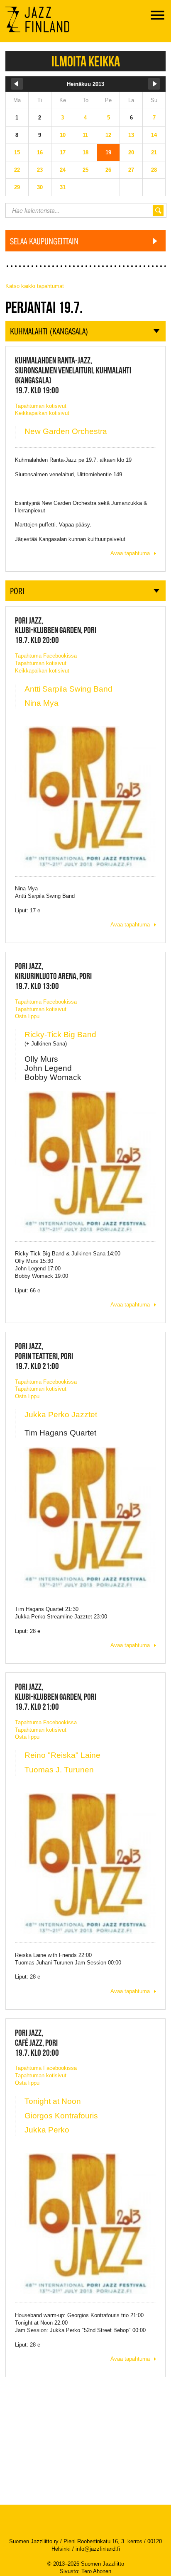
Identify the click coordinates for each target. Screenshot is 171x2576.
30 (40, 187)
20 (131, 152)
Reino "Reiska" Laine (62, 1755)
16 (40, 152)
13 (131, 135)
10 (63, 135)
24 (63, 170)
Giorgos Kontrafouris (61, 2116)
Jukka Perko (47, 2130)
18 (85, 152)
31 (63, 187)
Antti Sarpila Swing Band (68, 689)
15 (17, 152)
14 (154, 135)
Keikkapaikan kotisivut (42, 413)
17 (63, 152)
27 (131, 170)
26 (108, 170)
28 (154, 170)
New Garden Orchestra (66, 431)
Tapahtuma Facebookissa (46, 656)
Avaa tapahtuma (130, 553)
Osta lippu (27, 1016)
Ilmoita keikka (86, 61)
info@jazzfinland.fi (98, 2549)
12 (108, 135)
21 (154, 152)
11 (85, 135)
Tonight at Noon (53, 2101)
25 (85, 170)
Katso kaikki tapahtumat (35, 286)
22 (17, 170)
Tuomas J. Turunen (59, 1770)
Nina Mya (42, 703)
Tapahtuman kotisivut (41, 406)
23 (40, 170)
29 (17, 187)
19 (108, 152)
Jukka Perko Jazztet (61, 1415)
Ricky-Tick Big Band (60, 1035)
